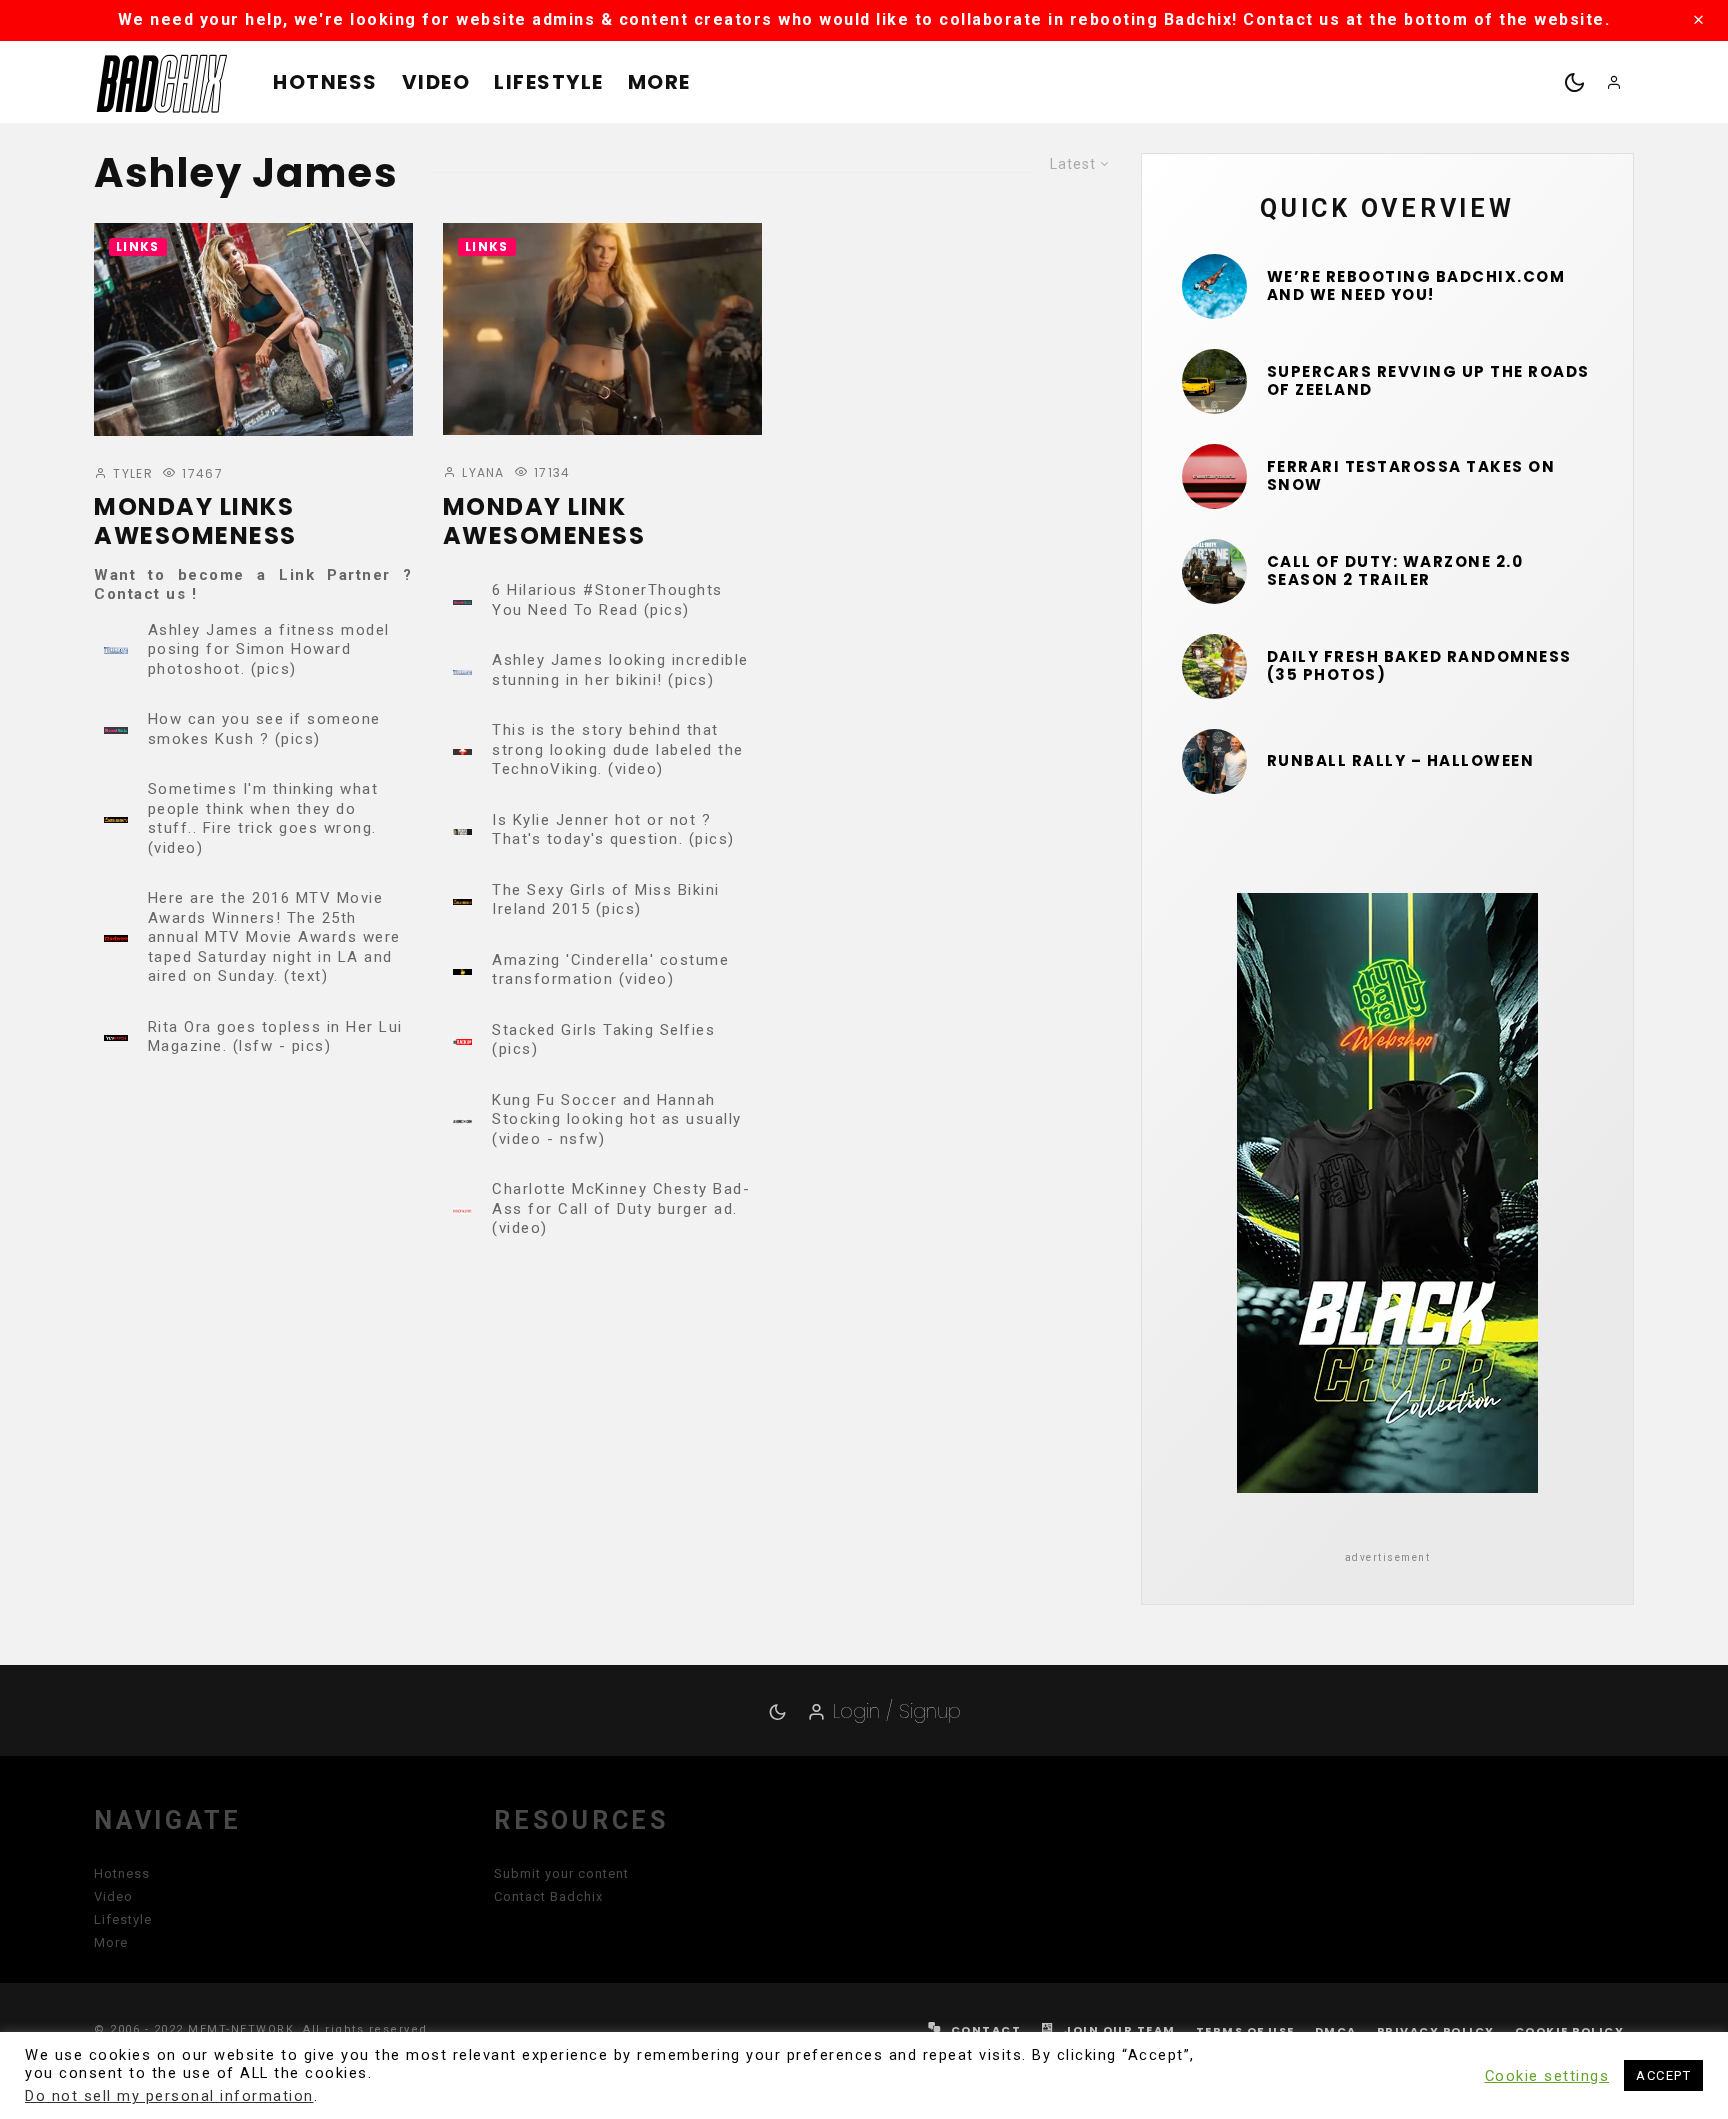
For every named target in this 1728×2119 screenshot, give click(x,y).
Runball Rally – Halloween (1401, 761)
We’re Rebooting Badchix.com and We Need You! (1416, 286)
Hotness (325, 82)
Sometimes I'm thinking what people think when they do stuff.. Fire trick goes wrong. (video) (263, 818)
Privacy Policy (1436, 2031)
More (659, 82)
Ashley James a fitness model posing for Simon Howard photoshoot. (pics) (269, 649)
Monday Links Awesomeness (195, 522)
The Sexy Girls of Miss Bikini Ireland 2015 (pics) (606, 900)
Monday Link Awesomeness (544, 522)
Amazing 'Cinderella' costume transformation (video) (610, 970)
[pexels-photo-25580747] (1214, 476)
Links (138, 246)
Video (436, 82)
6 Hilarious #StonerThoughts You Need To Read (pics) (607, 600)
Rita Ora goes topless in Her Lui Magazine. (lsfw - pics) (275, 1037)
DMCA (1336, 2031)
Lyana (481, 472)
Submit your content (561, 1873)
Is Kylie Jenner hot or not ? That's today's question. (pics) (613, 830)
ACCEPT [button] (1663, 2075)
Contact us (140, 594)
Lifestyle (549, 82)
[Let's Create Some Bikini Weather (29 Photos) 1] (1214, 286)
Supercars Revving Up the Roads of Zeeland (1428, 381)
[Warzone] (1214, 571)
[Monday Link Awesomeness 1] (602, 329)
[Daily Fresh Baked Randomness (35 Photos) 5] (1214, 666)
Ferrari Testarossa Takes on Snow (1411, 476)
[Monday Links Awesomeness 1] (253, 329)
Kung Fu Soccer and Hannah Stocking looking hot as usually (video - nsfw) (617, 1119)
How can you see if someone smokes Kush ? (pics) (264, 729)
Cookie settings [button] (1547, 2076)
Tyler (131, 473)
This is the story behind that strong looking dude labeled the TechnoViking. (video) (618, 749)
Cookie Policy (1570, 2031)
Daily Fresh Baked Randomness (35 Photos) (1419, 666)
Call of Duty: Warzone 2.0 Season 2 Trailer (1395, 571)
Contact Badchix (548, 1896)
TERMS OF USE (1245, 2031)
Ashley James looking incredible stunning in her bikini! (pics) (620, 670)
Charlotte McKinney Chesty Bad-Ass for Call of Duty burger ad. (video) (621, 1208)
